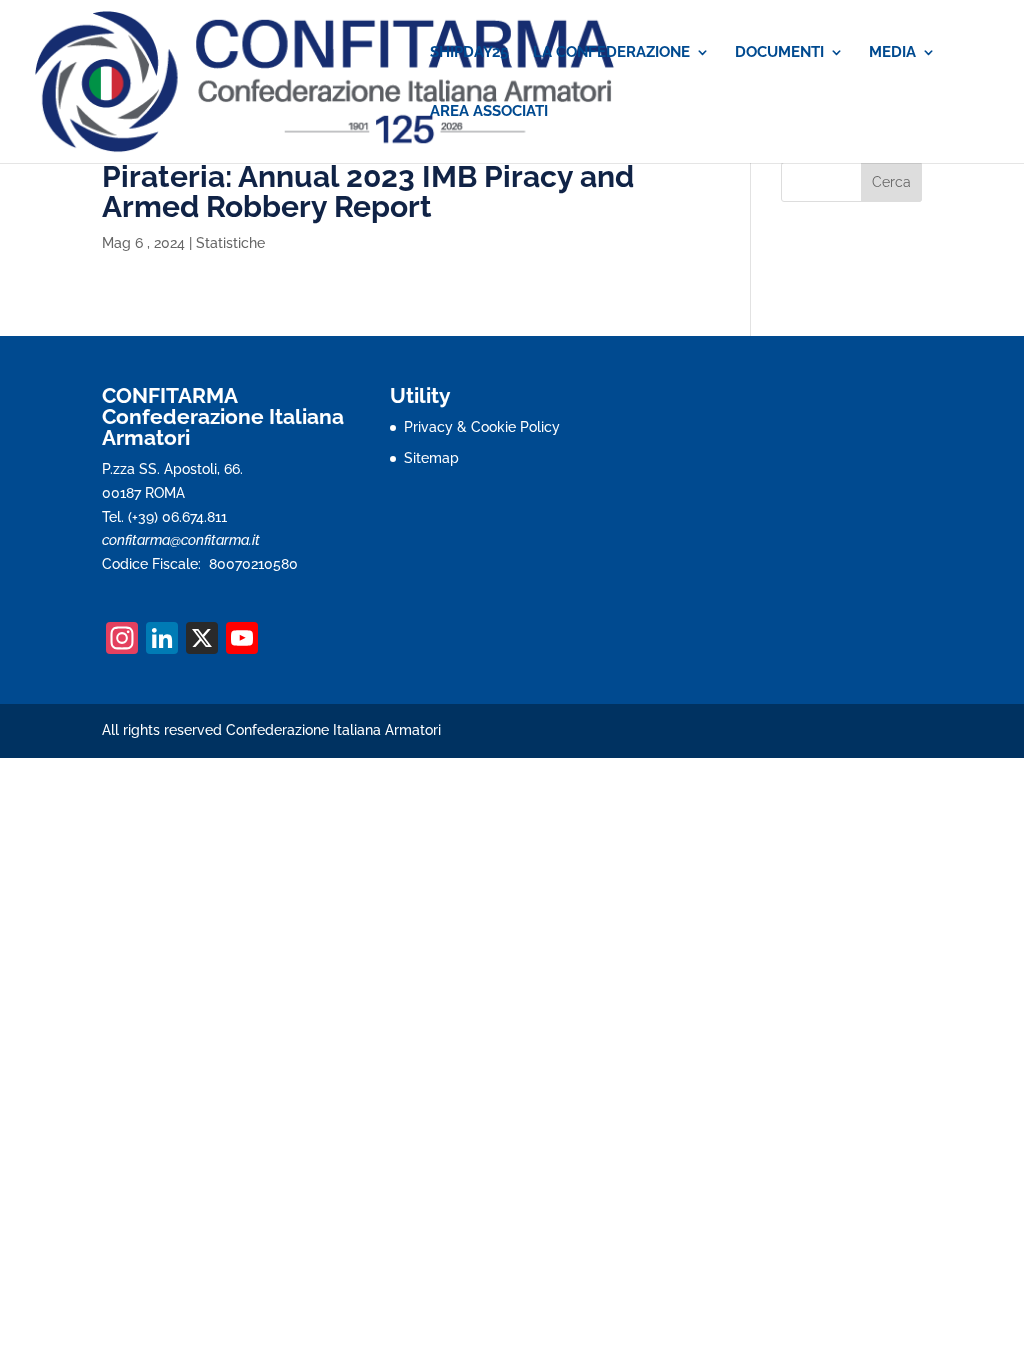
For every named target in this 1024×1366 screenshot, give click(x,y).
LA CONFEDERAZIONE (611, 53)
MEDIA (892, 53)
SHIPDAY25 (469, 53)
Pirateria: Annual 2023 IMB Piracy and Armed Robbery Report (368, 191)
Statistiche (230, 243)
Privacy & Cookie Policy (482, 427)
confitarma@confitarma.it (181, 540)
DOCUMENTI (779, 53)
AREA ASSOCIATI (489, 112)
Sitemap (431, 458)
